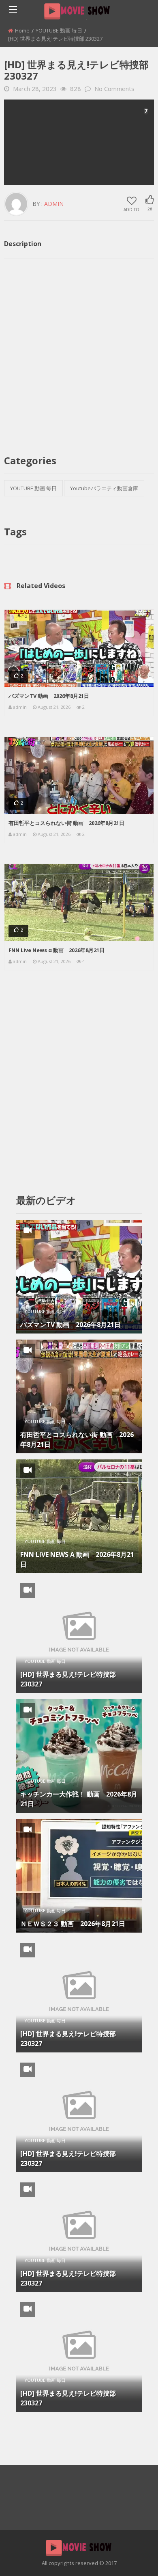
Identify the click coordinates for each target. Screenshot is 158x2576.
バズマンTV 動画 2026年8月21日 (49, 696)
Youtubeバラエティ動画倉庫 (104, 488)
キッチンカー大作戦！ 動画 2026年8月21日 (79, 1799)
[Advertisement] (79, 142)
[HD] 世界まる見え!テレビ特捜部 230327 (68, 1679)
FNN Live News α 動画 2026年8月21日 (57, 950)
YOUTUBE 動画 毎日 (59, 30)
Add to (131, 209)
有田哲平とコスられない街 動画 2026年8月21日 (66, 823)
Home (22, 30)
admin (54, 204)
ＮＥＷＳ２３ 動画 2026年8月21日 (73, 1924)
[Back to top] (132, 2558)
